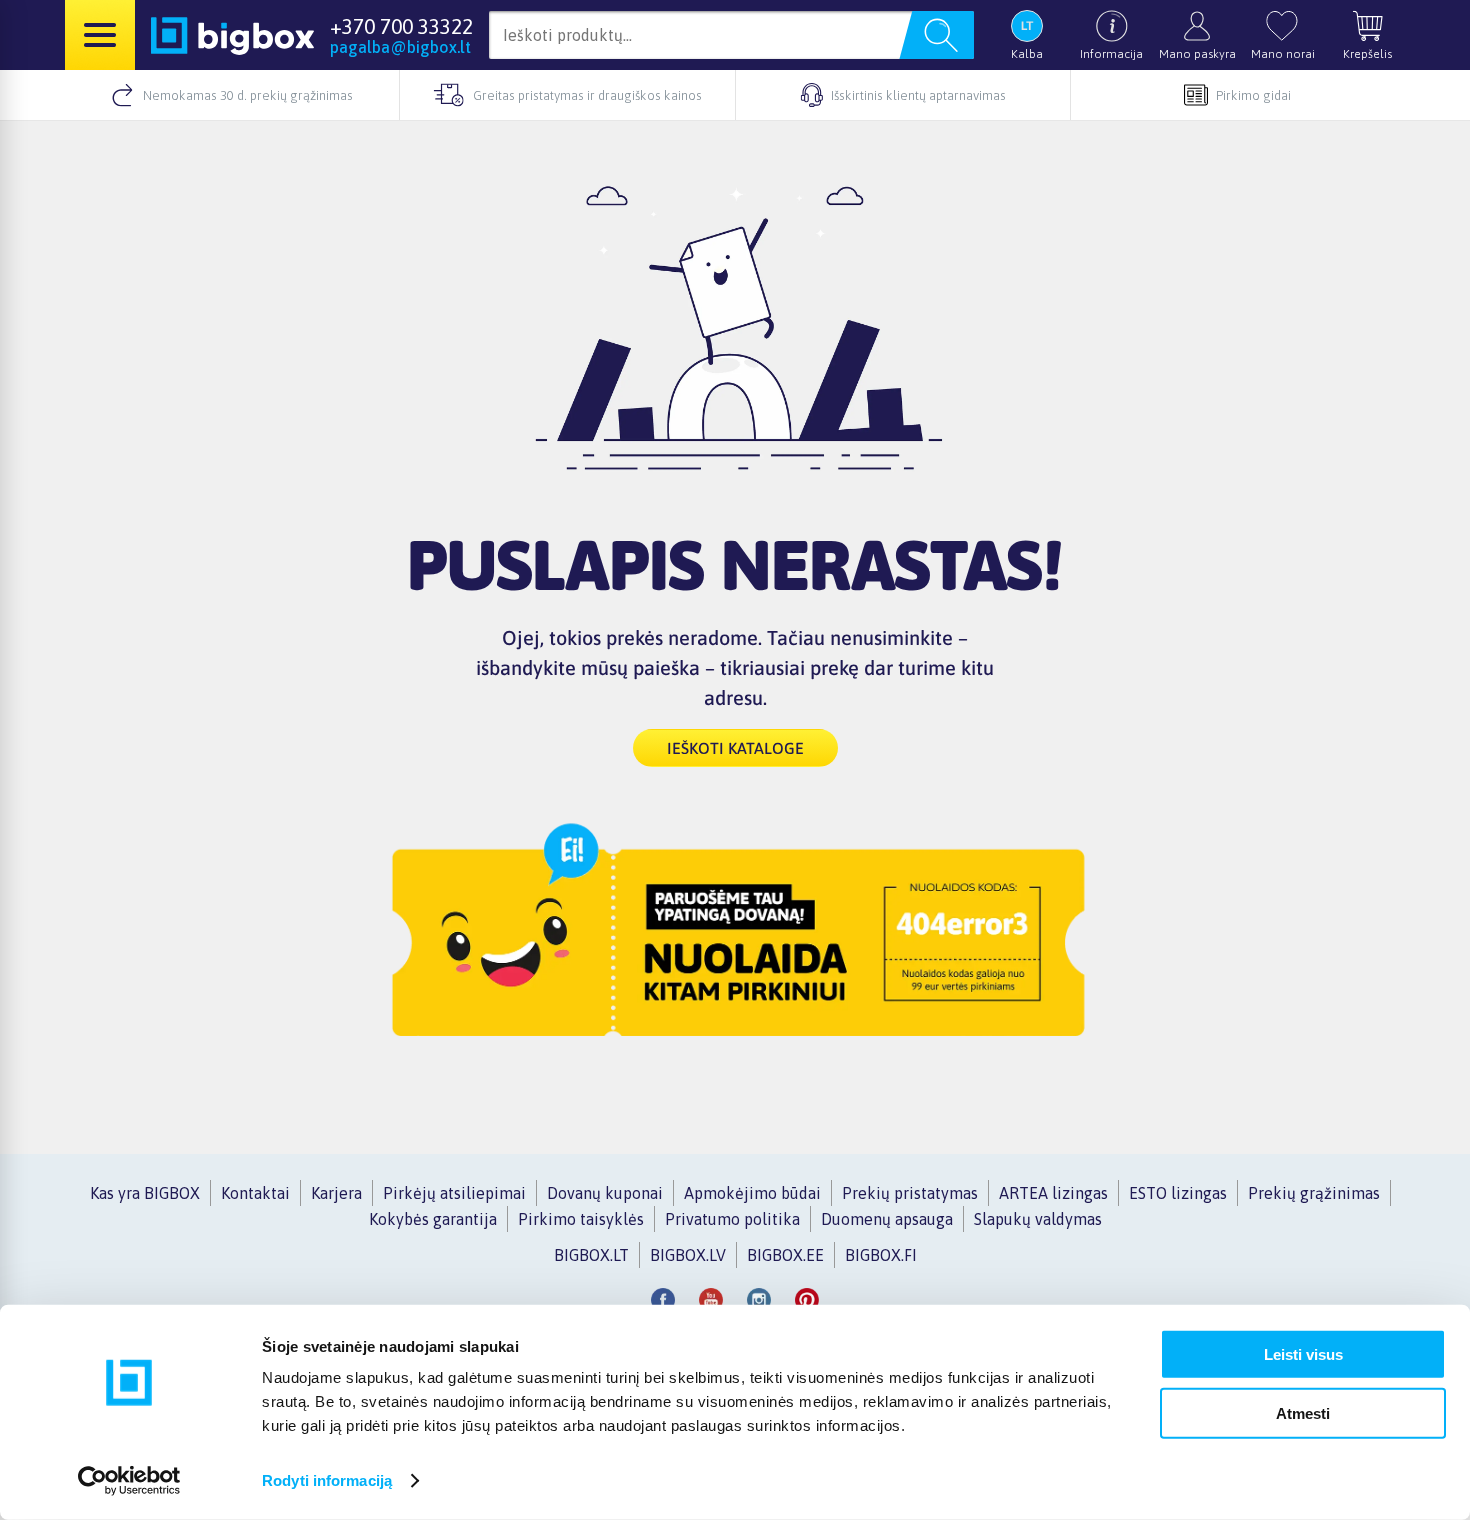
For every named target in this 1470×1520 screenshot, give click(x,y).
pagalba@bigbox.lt (400, 47)
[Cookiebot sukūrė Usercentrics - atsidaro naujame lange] (129, 1481)
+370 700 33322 (401, 26)
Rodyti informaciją (327, 1480)
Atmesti (1303, 1412)
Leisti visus (1303, 1354)
